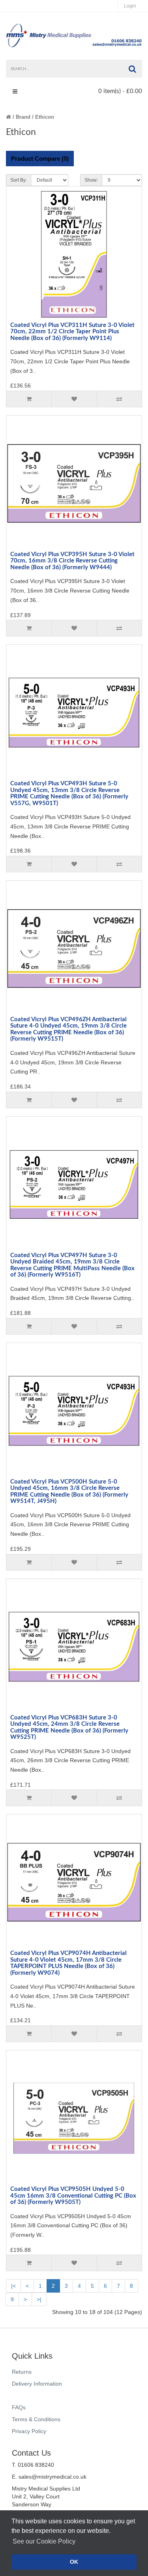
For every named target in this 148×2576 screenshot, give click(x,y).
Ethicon (45, 117)
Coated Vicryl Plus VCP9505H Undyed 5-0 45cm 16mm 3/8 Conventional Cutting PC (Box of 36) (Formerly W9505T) (73, 2196)
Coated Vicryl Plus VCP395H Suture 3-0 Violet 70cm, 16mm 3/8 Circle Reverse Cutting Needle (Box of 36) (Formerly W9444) (72, 561)
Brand (23, 117)
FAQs (19, 2407)
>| (39, 2299)
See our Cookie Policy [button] (44, 2541)
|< (13, 2286)
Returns (22, 2372)
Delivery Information (37, 2384)
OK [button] (74, 2562)
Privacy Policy (29, 2431)
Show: (91, 180)
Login (130, 6)
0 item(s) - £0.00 (120, 91)
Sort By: (19, 180)
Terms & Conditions (36, 2419)
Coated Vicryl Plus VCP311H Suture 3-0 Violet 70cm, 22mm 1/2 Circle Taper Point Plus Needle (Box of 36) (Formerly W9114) (72, 332)
